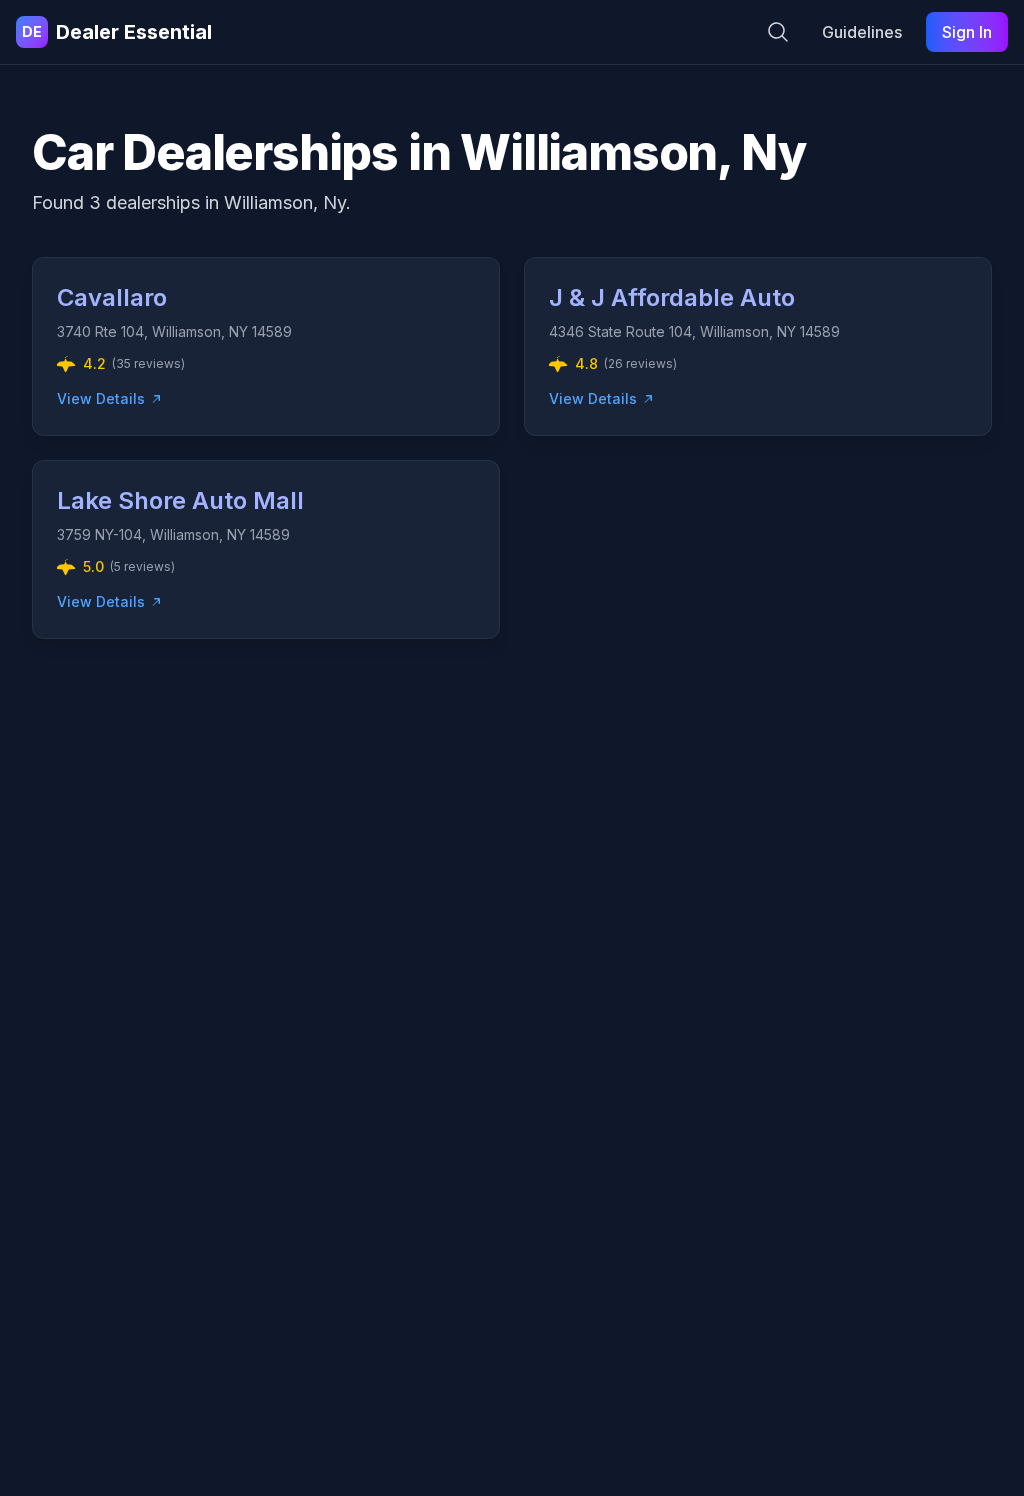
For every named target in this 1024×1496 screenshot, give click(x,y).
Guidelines (862, 32)
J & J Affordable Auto (672, 297)
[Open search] (778, 32)
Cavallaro (112, 297)
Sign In (967, 32)
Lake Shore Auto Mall (180, 500)
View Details (101, 398)
